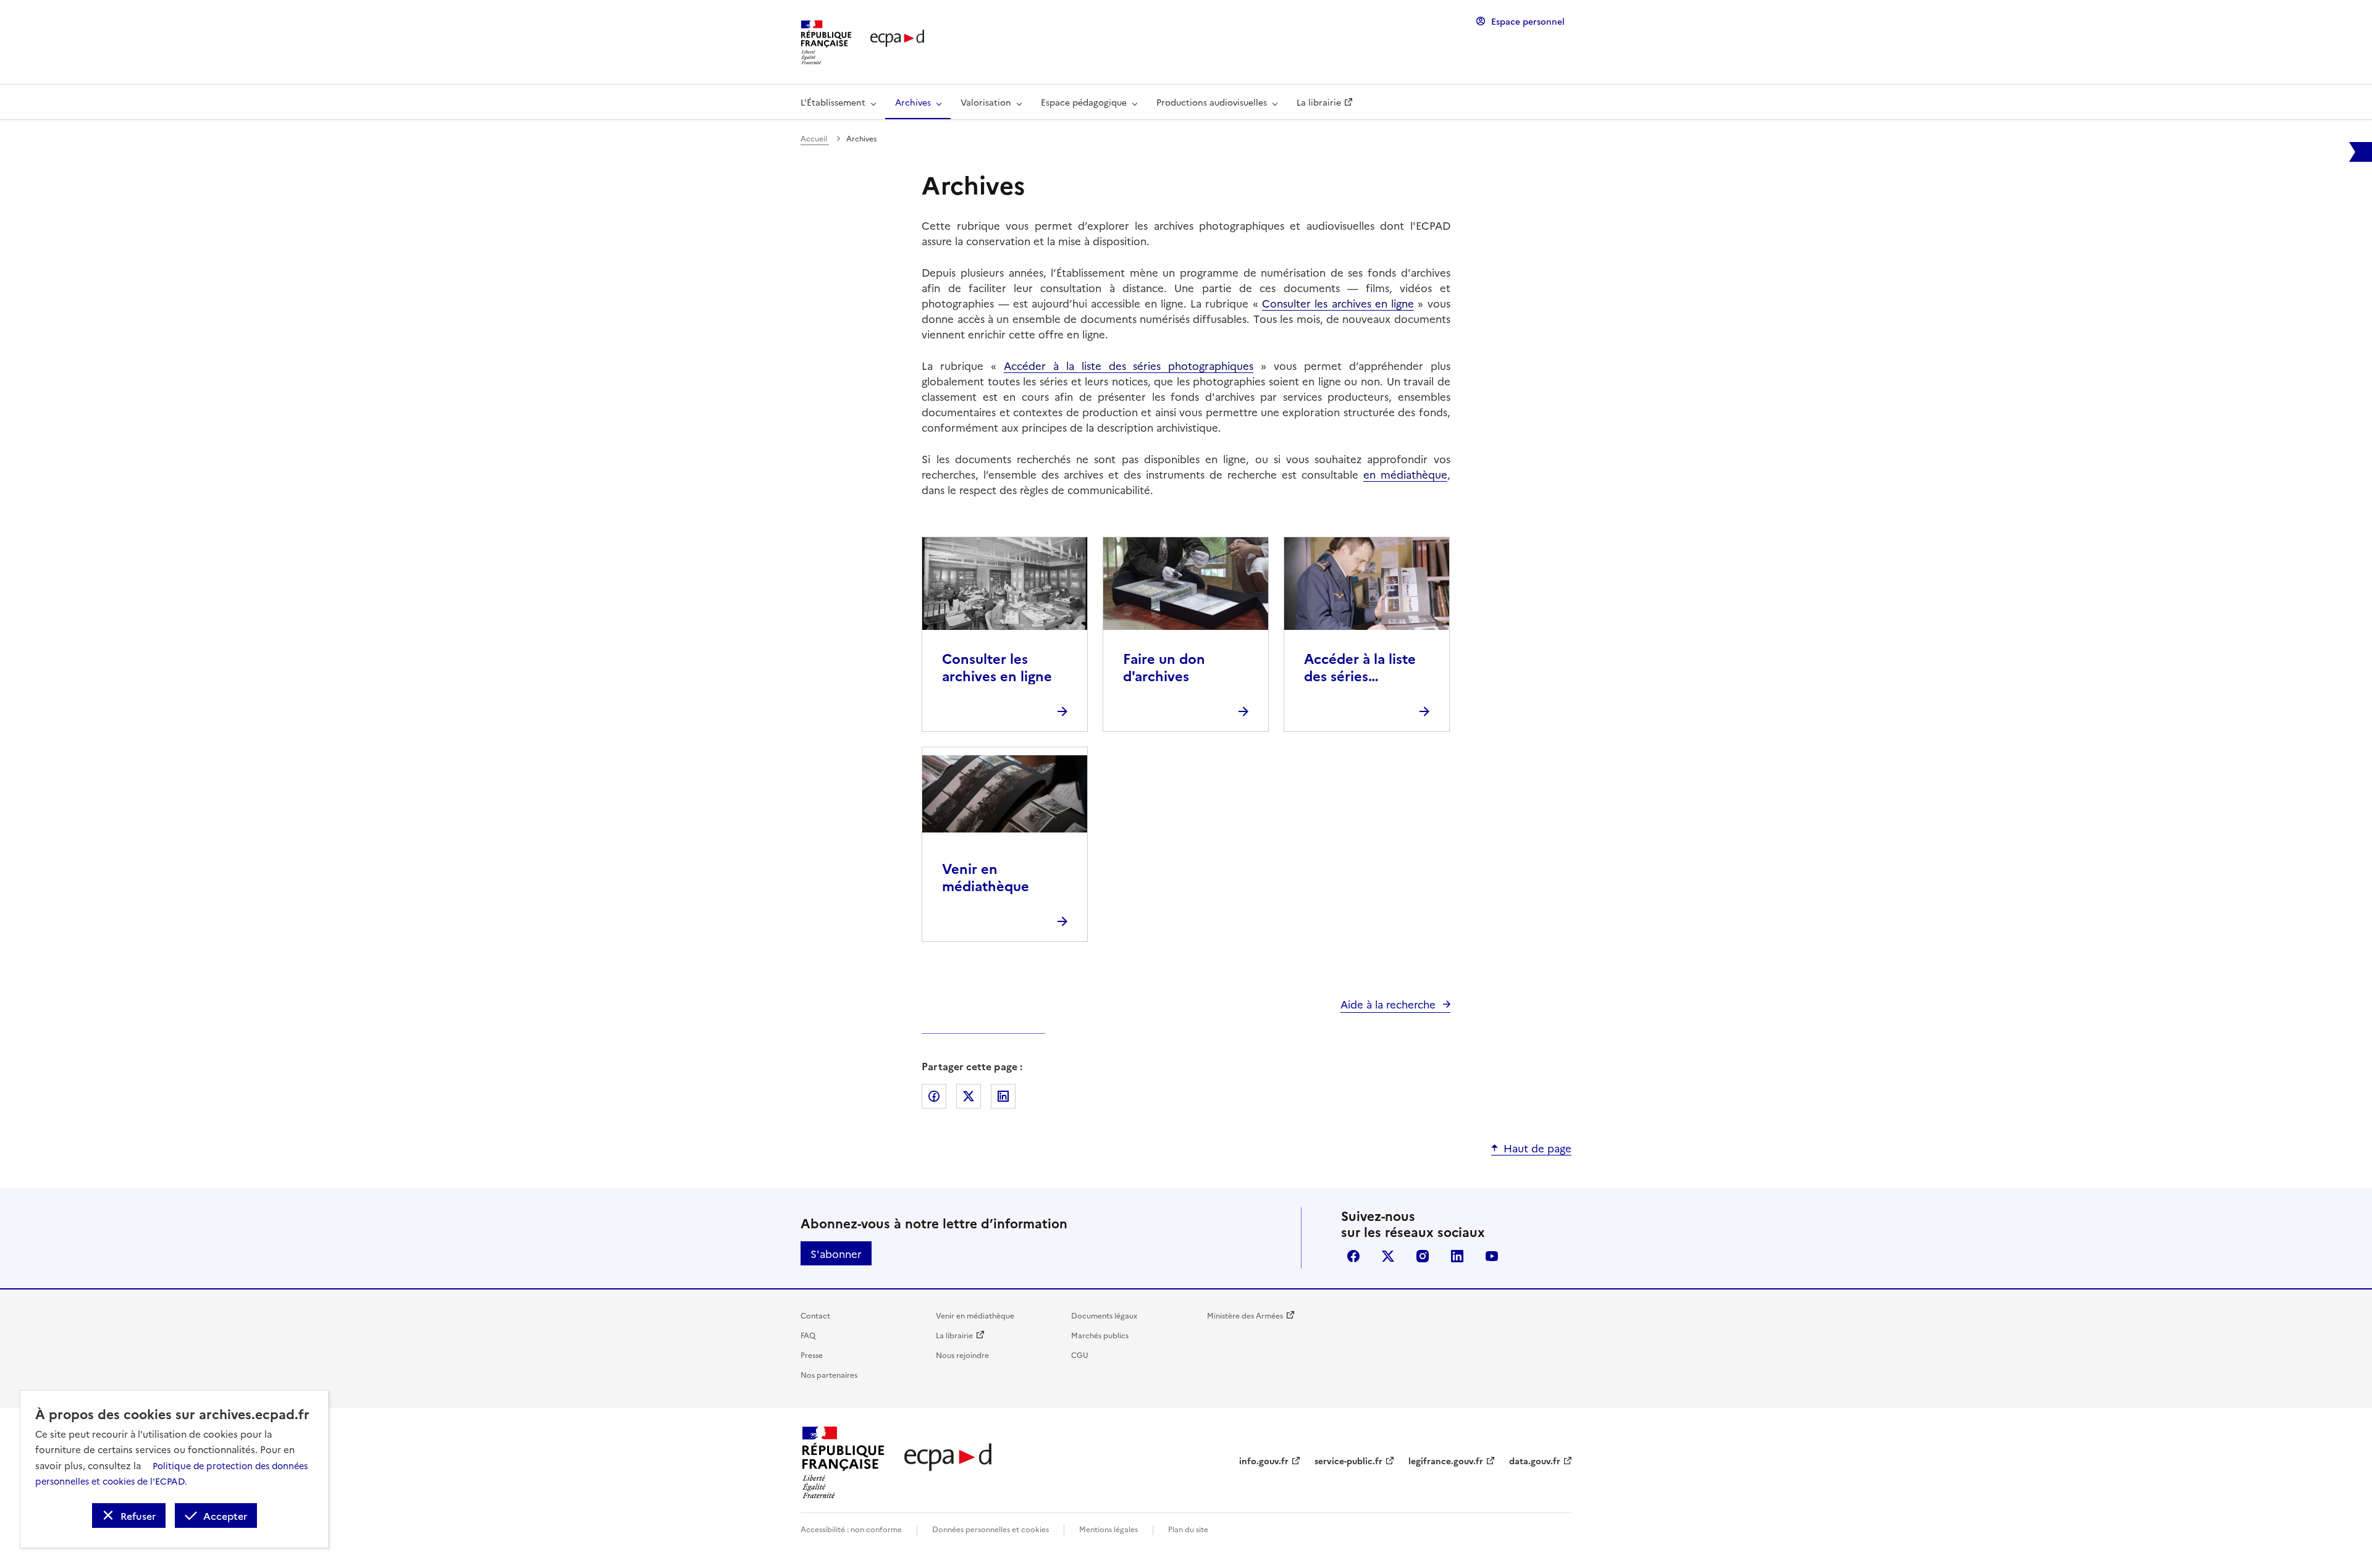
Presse (812, 1355)
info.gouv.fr (1264, 1461)
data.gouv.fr (1535, 1461)
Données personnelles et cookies (990, 1529)
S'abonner (836, 1253)
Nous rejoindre (962, 1355)
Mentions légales (1108, 1529)
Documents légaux (1104, 1315)
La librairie (954, 1335)
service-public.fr (1348, 1461)
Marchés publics (1100, 1335)
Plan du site (1188, 1529)
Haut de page (1537, 1148)
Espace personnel (1528, 21)
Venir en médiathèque (975, 1315)
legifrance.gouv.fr (1446, 1461)
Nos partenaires (829, 1374)
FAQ (808, 1335)
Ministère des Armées (1245, 1315)
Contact (815, 1315)
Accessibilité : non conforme (851, 1529)
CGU (1080, 1355)
